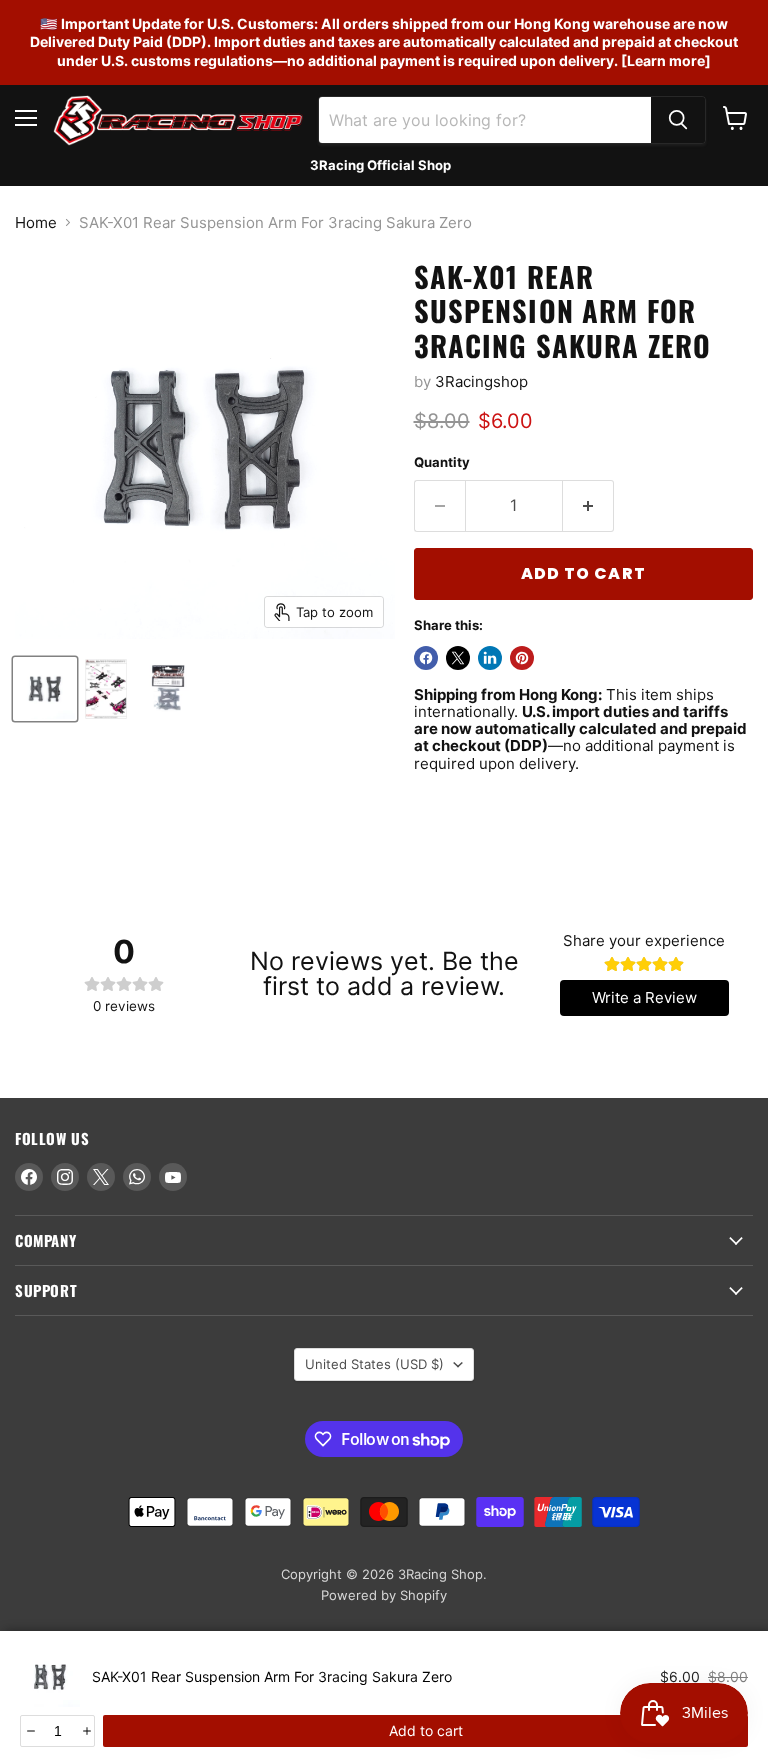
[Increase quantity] (85, 1731)
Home (36, 222)
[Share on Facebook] (426, 658)
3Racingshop (481, 381)
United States (374, 1364)
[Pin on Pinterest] (522, 658)
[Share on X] (458, 658)
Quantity (442, 462)
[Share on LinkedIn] (490, 658)
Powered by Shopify (384, 1595)
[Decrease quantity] (29, 1731)
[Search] (678, 120)
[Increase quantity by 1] (588, 506)
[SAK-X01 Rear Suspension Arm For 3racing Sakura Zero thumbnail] (45, 689)
